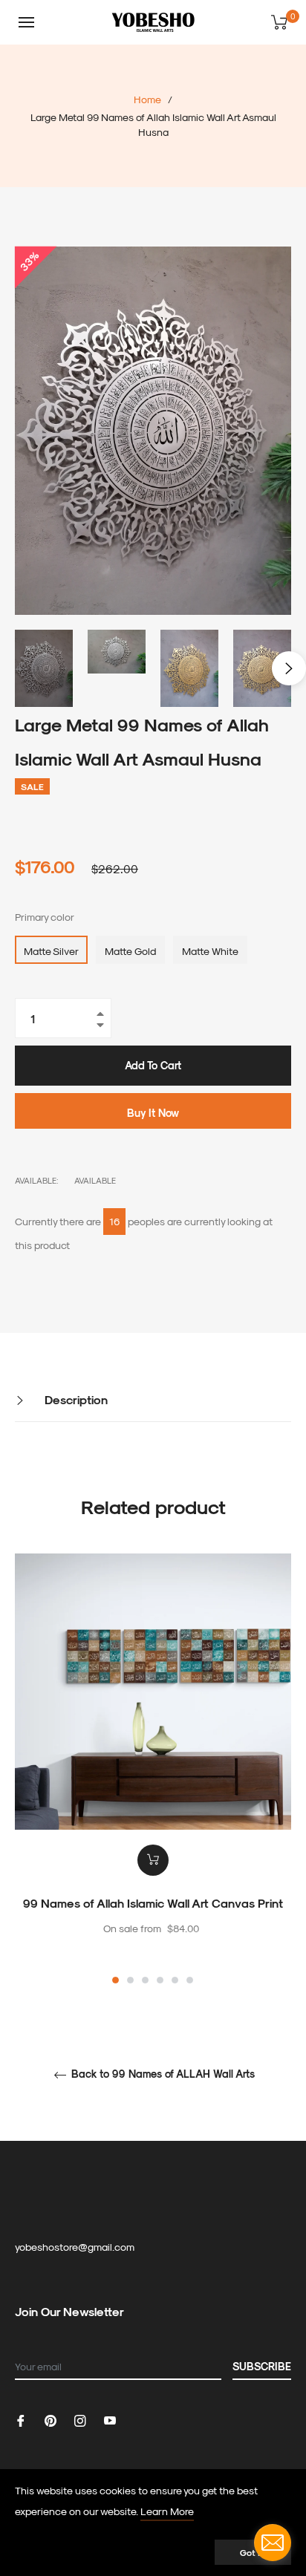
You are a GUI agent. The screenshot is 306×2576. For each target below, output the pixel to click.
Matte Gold (130, 951)
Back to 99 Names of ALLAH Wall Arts (162, 2074)
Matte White (210, 951)
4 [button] (160, 1980)
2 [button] (130, 1980)
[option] (153, 1770)
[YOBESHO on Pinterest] (51, 2419)
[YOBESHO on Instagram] (80, 2419)
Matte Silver (51, 951)
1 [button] (115, 1980)
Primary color (45, 917)
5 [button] (175, 1980)
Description (75, 1399)
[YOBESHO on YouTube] (110, 2419)
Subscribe (262, 2366)
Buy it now (153, 1113)
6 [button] (190, 1980)
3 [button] (145, 1980)
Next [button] (289, 668)
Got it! (253, 2552)
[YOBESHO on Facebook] (21, 2419)
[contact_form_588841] (273, 2543)
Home (147, 99)
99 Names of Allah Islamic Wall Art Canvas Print (153, 1903)
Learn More (167, 2511)
